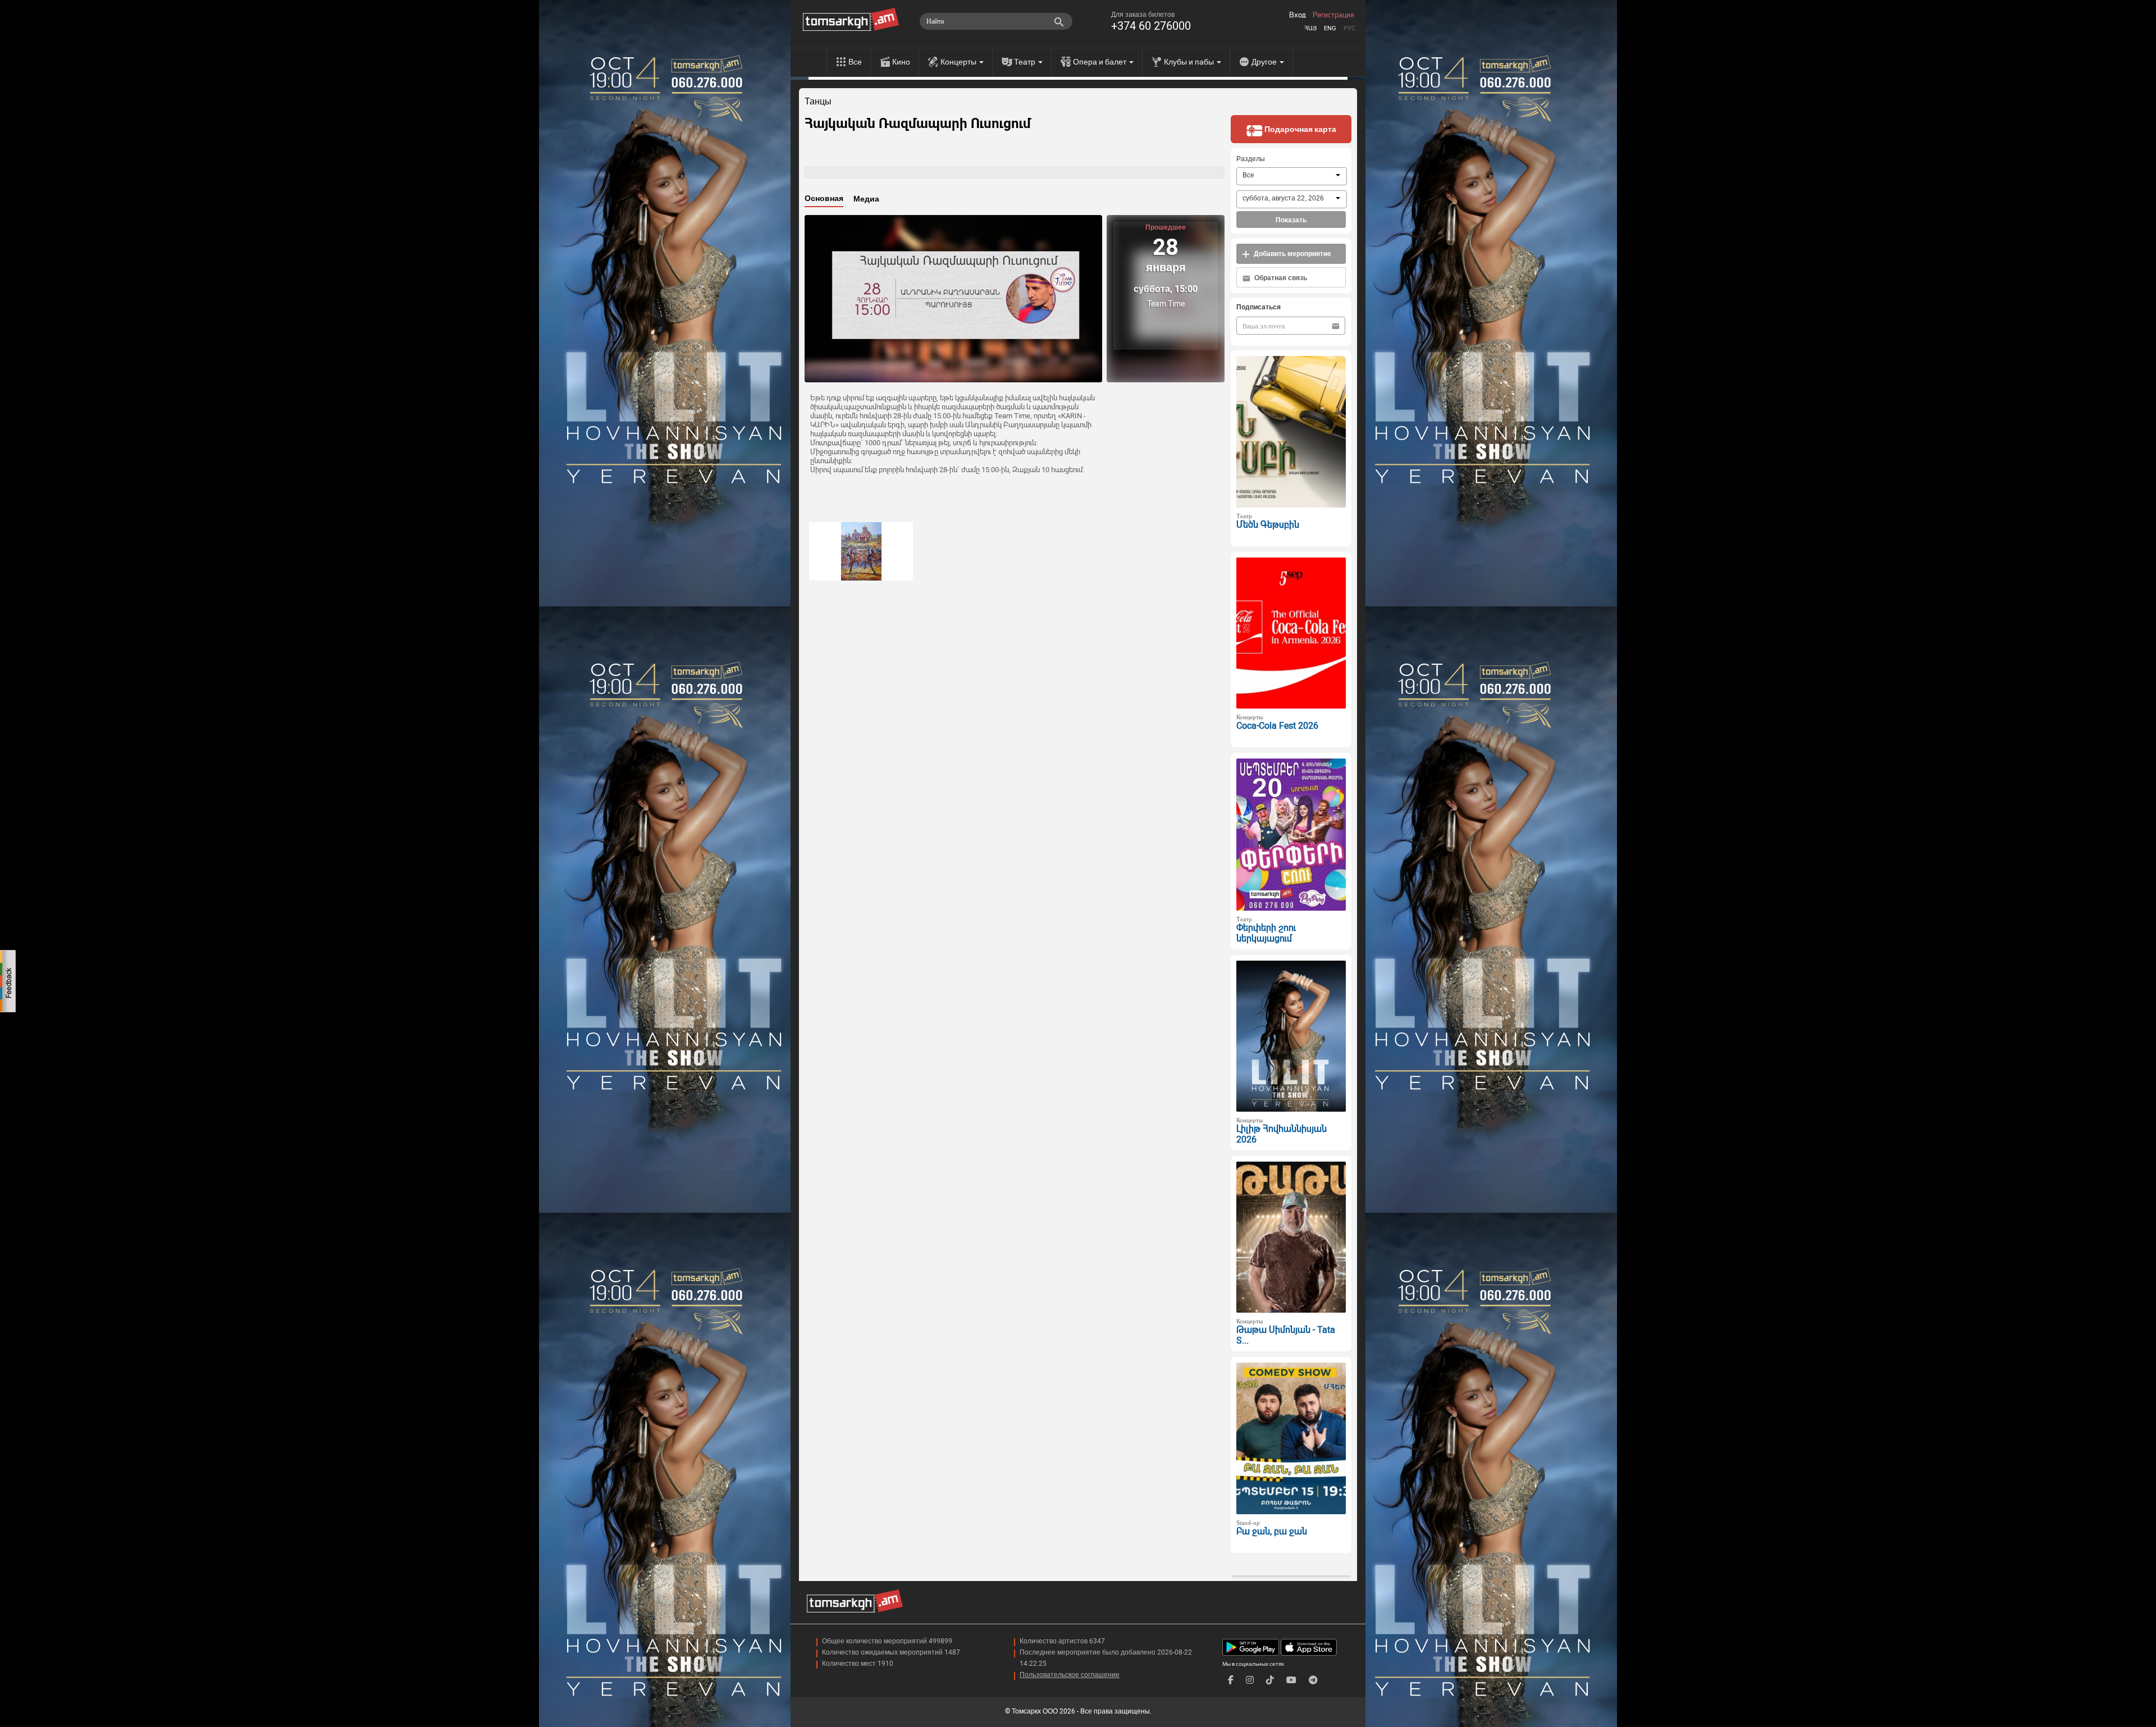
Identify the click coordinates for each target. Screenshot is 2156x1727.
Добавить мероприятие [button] (1292, 254)
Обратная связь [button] (1280, 278)
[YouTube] (1291, 1680)
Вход (1298, 15)
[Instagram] (1250, 1680)
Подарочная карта (1299, 129)
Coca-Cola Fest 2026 (1277, 726)
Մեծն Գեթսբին (1268, 525)
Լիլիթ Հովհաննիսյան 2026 (1282, 1134)
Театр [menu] (1026, 62)
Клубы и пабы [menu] (1190, 62)
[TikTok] (1270, 1680)
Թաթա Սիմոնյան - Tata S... (1286, 1335)
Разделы (1251, 159)
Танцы (818, 102)
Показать (1291, 220)
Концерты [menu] (959, 62)
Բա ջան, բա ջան (1272, 1531)
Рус (1350, 28)
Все (855, 62)
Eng (1330, 28)
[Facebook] (1231, 1680)
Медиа (866, 199)
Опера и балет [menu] (1100, 62)
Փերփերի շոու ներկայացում (1266, 933)
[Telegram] (1313, 1680)
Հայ (1310, 28)
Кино (901, 62)
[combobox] (1292, 176)
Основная (824, 198)
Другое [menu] (1265, 62)
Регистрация (1333, 15)
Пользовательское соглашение (1070, 1675)
